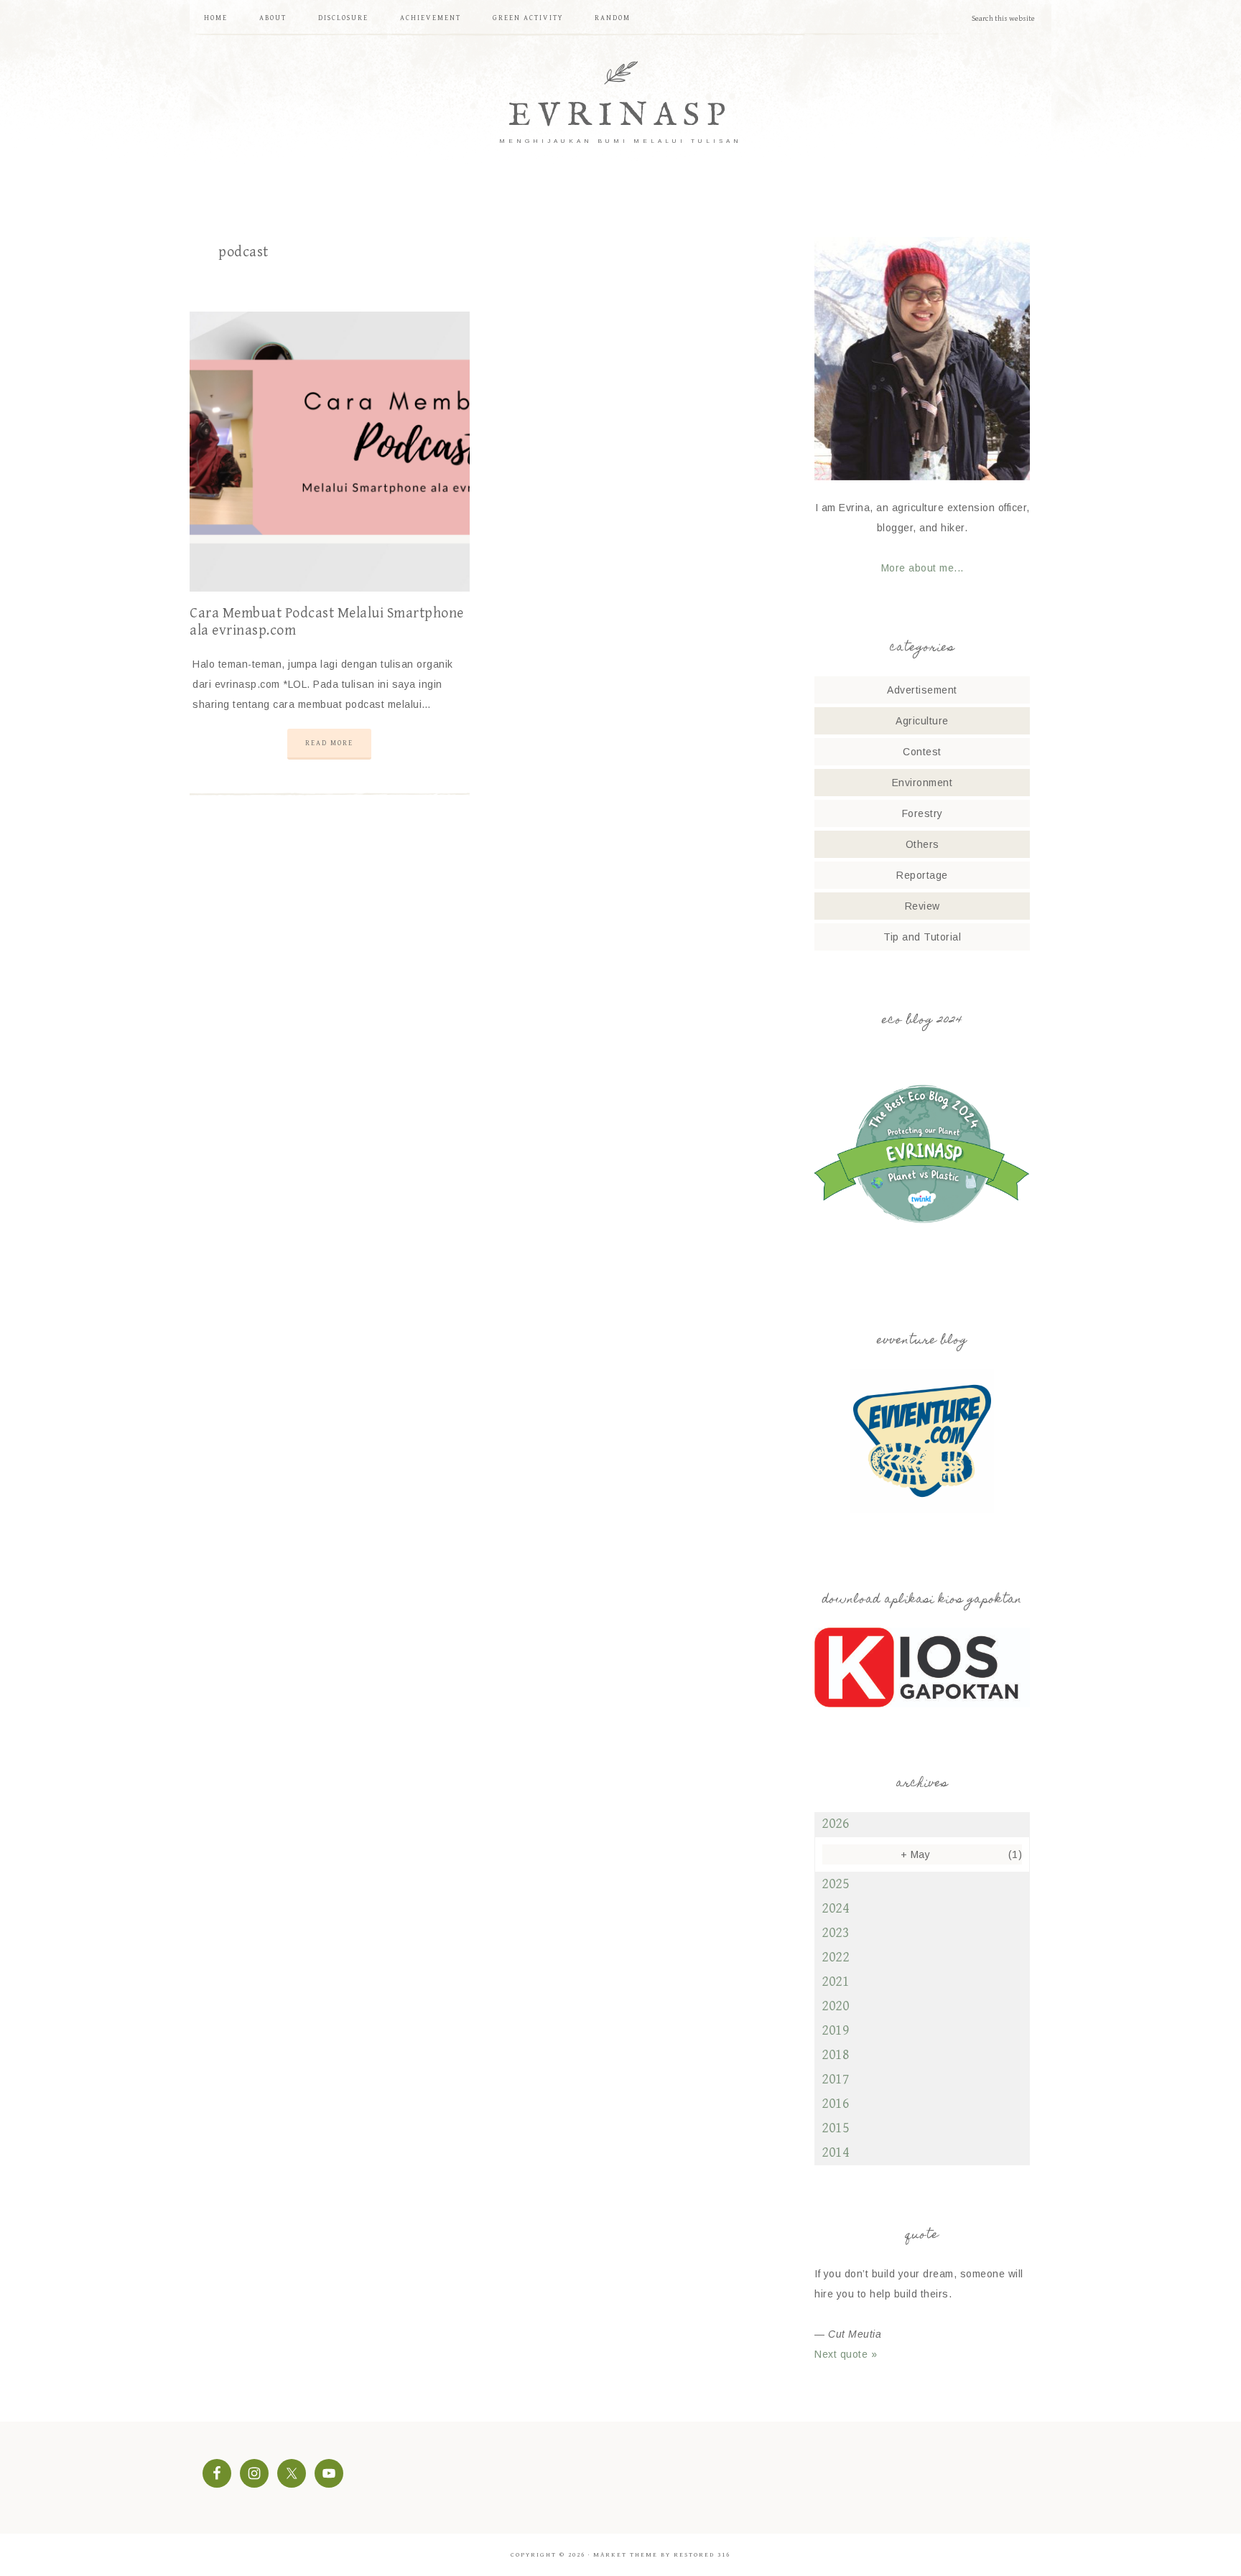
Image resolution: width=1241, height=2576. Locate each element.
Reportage (922, 875)
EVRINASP (620, 116)
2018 (835, 2055)
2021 (835, 1982)
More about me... (922, 568)
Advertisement (922, 690)
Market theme (626, 2555)
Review (922, 906)
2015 (835, 2128)
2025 (835, 1884)
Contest (922, 752)
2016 (835, 2104)
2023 (835, 1933)
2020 (835, 2006)
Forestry (922, 813)
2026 (835, 1824)
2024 (835, 1909)
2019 (835, 2031)
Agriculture (922, 721)
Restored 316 (702, 2555)
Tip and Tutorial (922, 937)
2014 (835, 2153)
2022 (835, 1957)
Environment (922, 783)
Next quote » (846, 2354)
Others (922, 844)
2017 (835, 2080)
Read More (329, 743)
